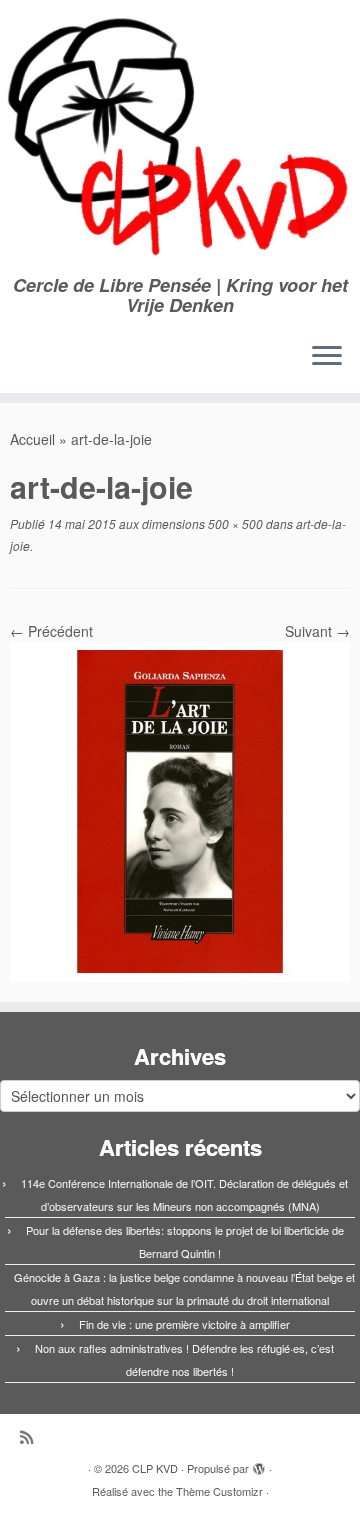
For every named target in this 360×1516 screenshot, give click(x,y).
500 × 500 (234, 523)
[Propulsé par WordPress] (259, 1464)
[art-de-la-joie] (180, 810)
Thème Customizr (219, 1491)
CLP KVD (155, 1468)
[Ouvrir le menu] (327, 357)
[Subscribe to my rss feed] (31, 1436)
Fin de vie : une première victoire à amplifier (184, 1324)
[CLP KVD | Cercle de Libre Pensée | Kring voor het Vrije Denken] (180, 137)
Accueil (32, 439)
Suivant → (317, 631)
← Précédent (51, 631)
